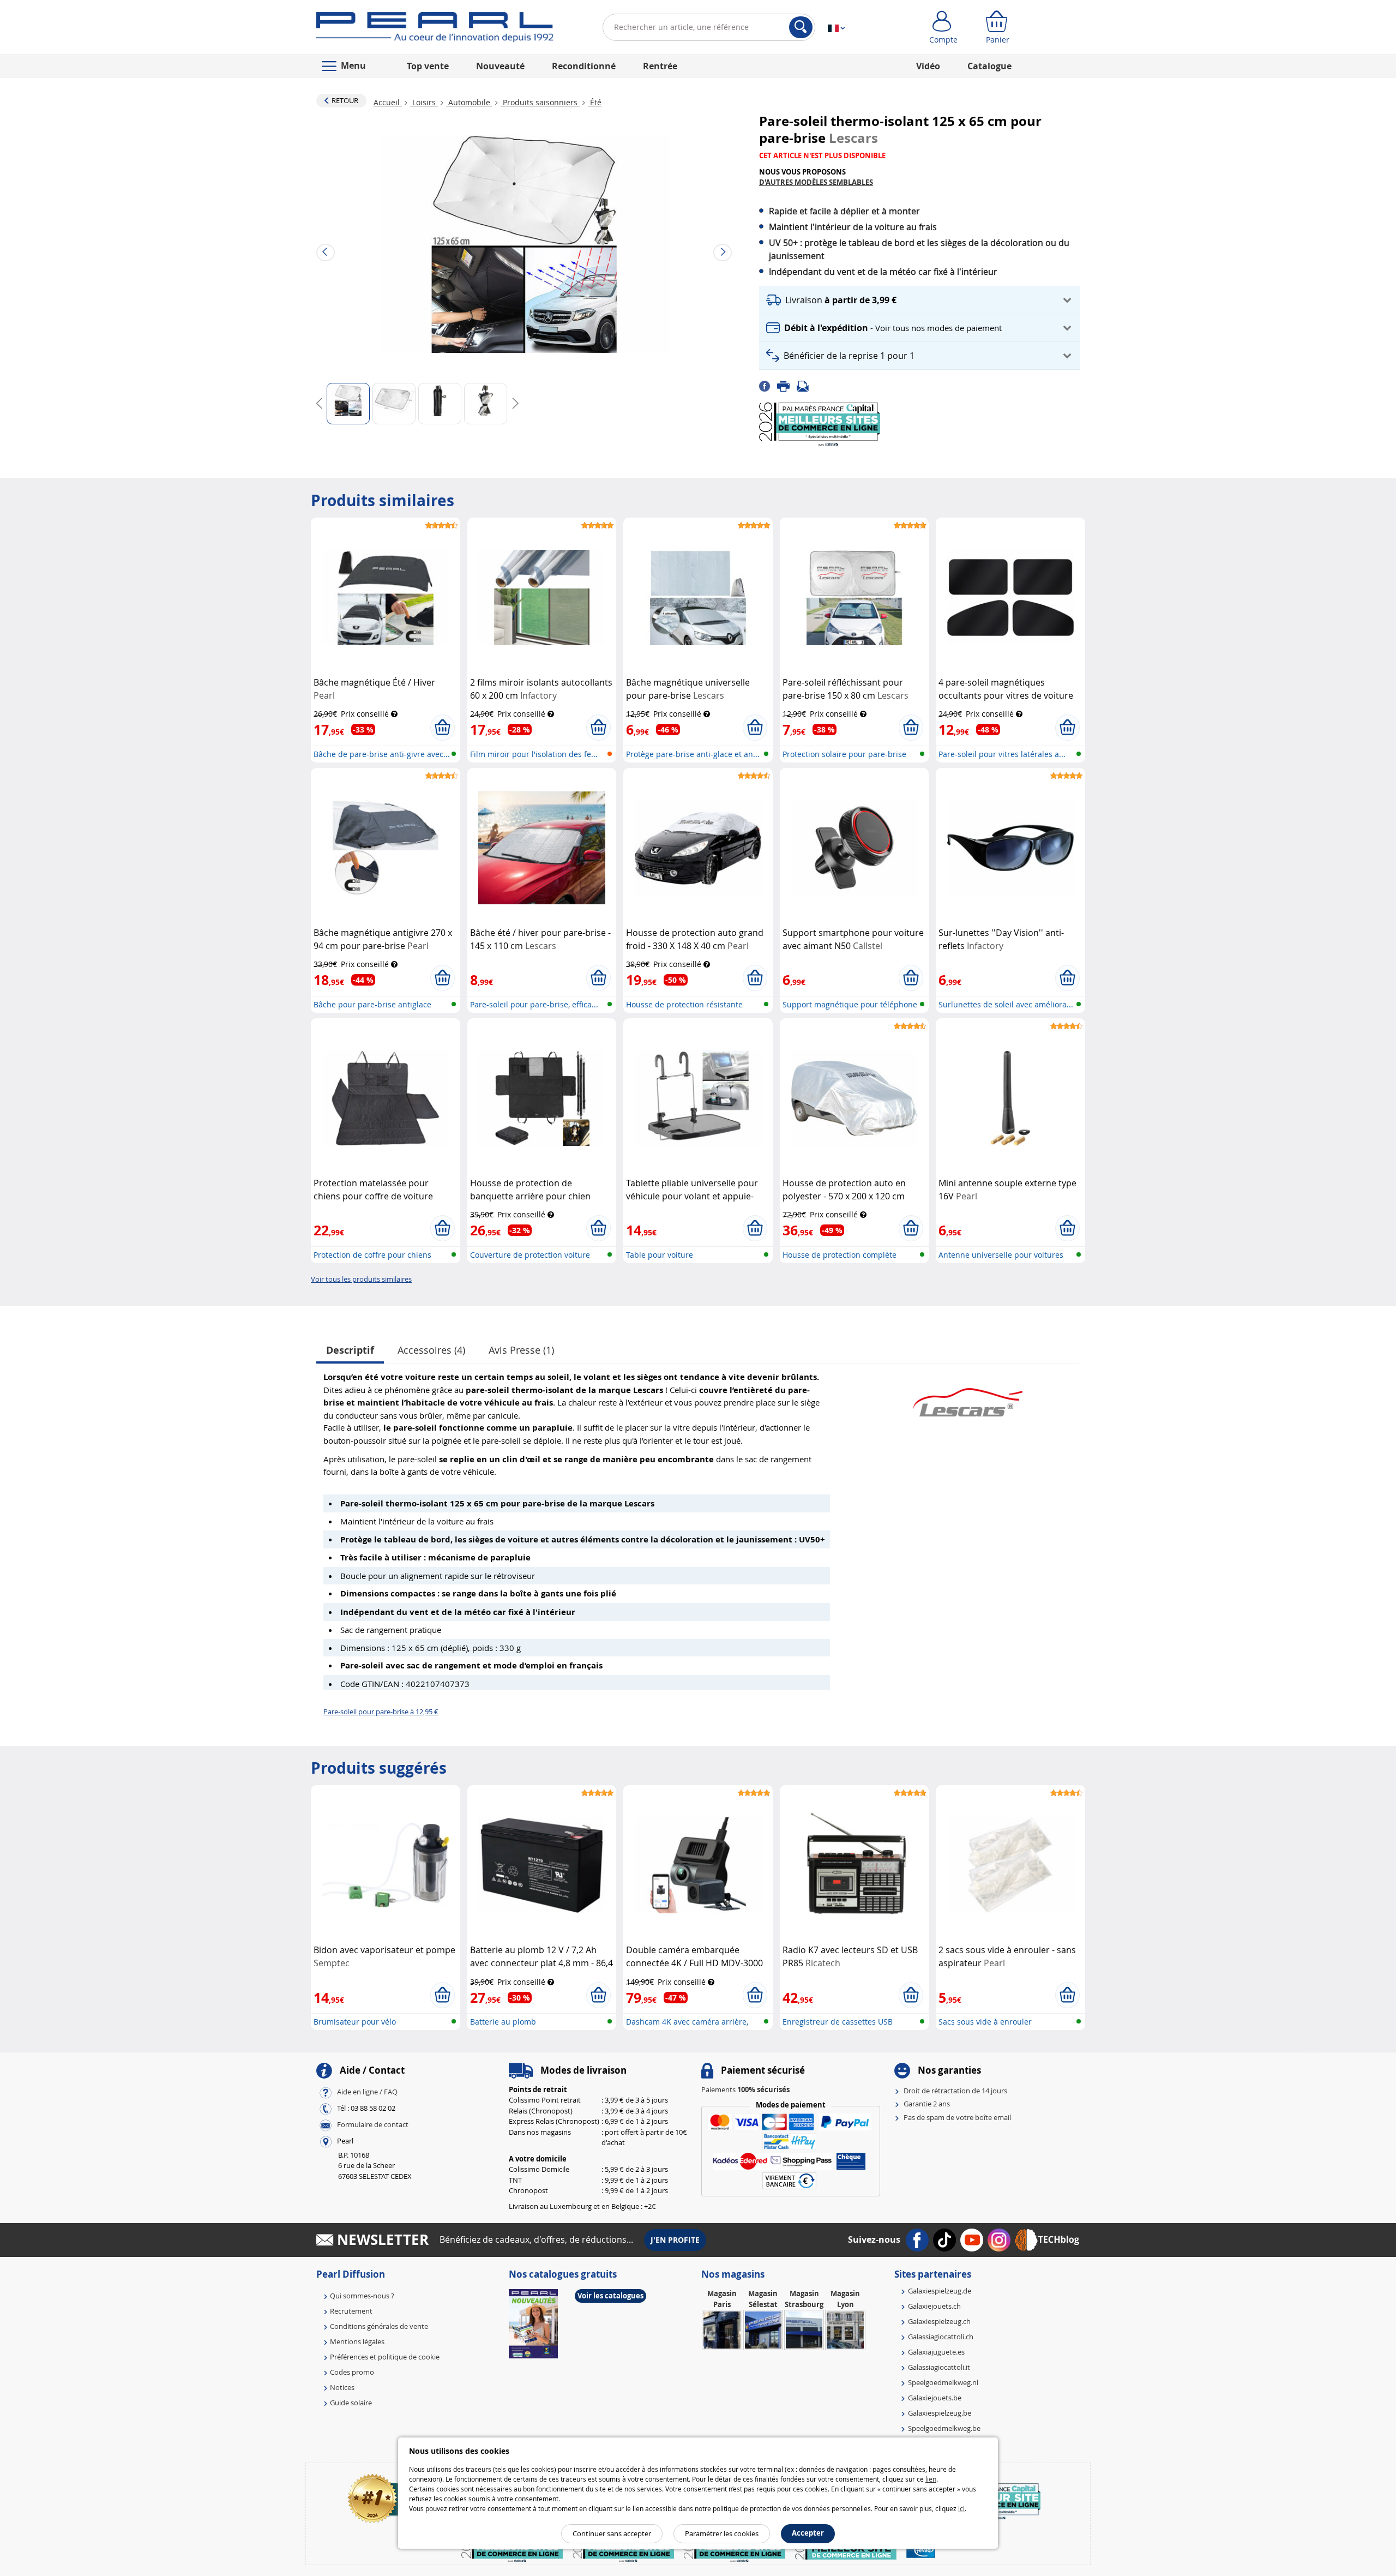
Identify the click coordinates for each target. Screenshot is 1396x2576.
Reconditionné (584, 66)
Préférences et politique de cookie (385, 2357)
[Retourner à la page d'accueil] (435, 29)
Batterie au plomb (503, 2022)
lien (931, 2479)
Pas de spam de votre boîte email (957, 2117)
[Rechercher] (801, 27)
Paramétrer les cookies (722, 2533)
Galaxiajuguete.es (936, 2352)
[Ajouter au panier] (443, 728)
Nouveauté (500, 66)
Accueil (388, 102)
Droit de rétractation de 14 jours (955, 2091)
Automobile (469, 102)
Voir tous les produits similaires (361, 1279)
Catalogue (989, 66)
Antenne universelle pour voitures (1001, 1255)
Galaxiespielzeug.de (940, 2291)
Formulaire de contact (373, 2124)
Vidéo (928, 66)
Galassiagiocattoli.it (939, 2367)
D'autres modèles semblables (816, 182)
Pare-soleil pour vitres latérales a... (1002, 754)
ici (961, 2508)
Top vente (428, 66)
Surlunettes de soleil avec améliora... (1006, 1004)
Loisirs (424, 102)
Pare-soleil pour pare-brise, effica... (534, 1004)
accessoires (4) (431, 1350)
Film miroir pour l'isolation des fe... (534, 754)
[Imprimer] (787, 386)
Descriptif (350, 1350)
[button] (919, 300)
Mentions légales (357, 2341)
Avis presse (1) (521, 1350)
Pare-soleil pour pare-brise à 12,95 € (381, 1712)
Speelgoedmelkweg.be (944, 2428)
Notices (342, 2387)
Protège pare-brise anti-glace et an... (693, 754)
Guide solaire (351, 2403)
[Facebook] (768, 386)
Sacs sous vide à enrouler (985, 2022)
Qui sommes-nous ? (362, 2296)
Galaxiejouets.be (935, 2398)
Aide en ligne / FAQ (367, 2092)
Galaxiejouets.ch (934, 2306)
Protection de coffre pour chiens (372, 1255)
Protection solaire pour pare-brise (844, 754)
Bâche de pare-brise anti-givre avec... (382, 754)
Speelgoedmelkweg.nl (943, 2382)
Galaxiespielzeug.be (940, 2413)
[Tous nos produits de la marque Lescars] (968, 1397)
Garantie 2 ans (927, 2104)
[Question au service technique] (806, 386)
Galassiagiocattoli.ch (941, 2337)
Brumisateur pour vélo (355, 2022)
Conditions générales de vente (379, 2326)
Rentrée (660, 66)
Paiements (745, 2089)
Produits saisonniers (540, 102)
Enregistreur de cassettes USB (838, 2022)
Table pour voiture (660, 1255)
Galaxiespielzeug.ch (939, 2321)
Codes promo (352, 2372)
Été (595, 102)
